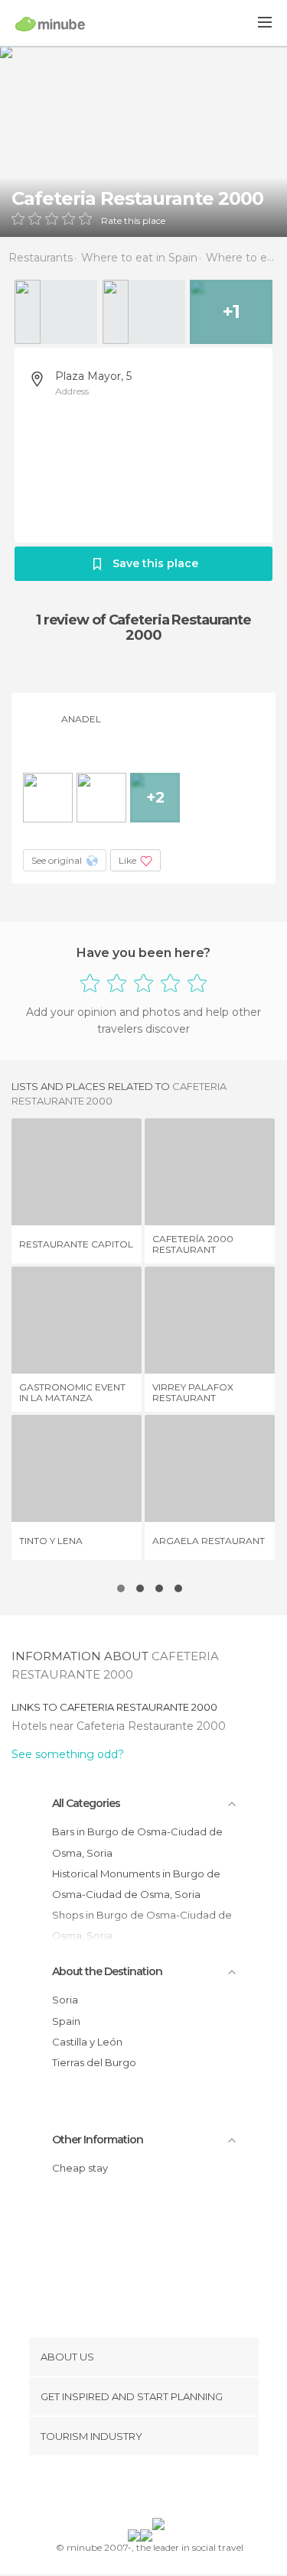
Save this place (155, 563)
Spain (66, 2021)
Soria (65, 2000)
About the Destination (107, 1971)
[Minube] (50, 24)
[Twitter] (139, 2490)
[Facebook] (119, 2490)
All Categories (86, 1803)
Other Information (98, 2140)
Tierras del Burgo (94, 2062)
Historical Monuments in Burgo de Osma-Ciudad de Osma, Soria (136, 1884)
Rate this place (133, 221)
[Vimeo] (159, 2490)
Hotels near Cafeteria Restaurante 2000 (119, 1726)
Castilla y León (87, 2042)
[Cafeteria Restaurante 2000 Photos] (143, 141)
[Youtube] (179, 2490)
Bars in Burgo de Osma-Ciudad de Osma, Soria (137, 1842)
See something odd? (68, 1754)
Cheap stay (80, 2168)
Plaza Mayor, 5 (93, 376)
